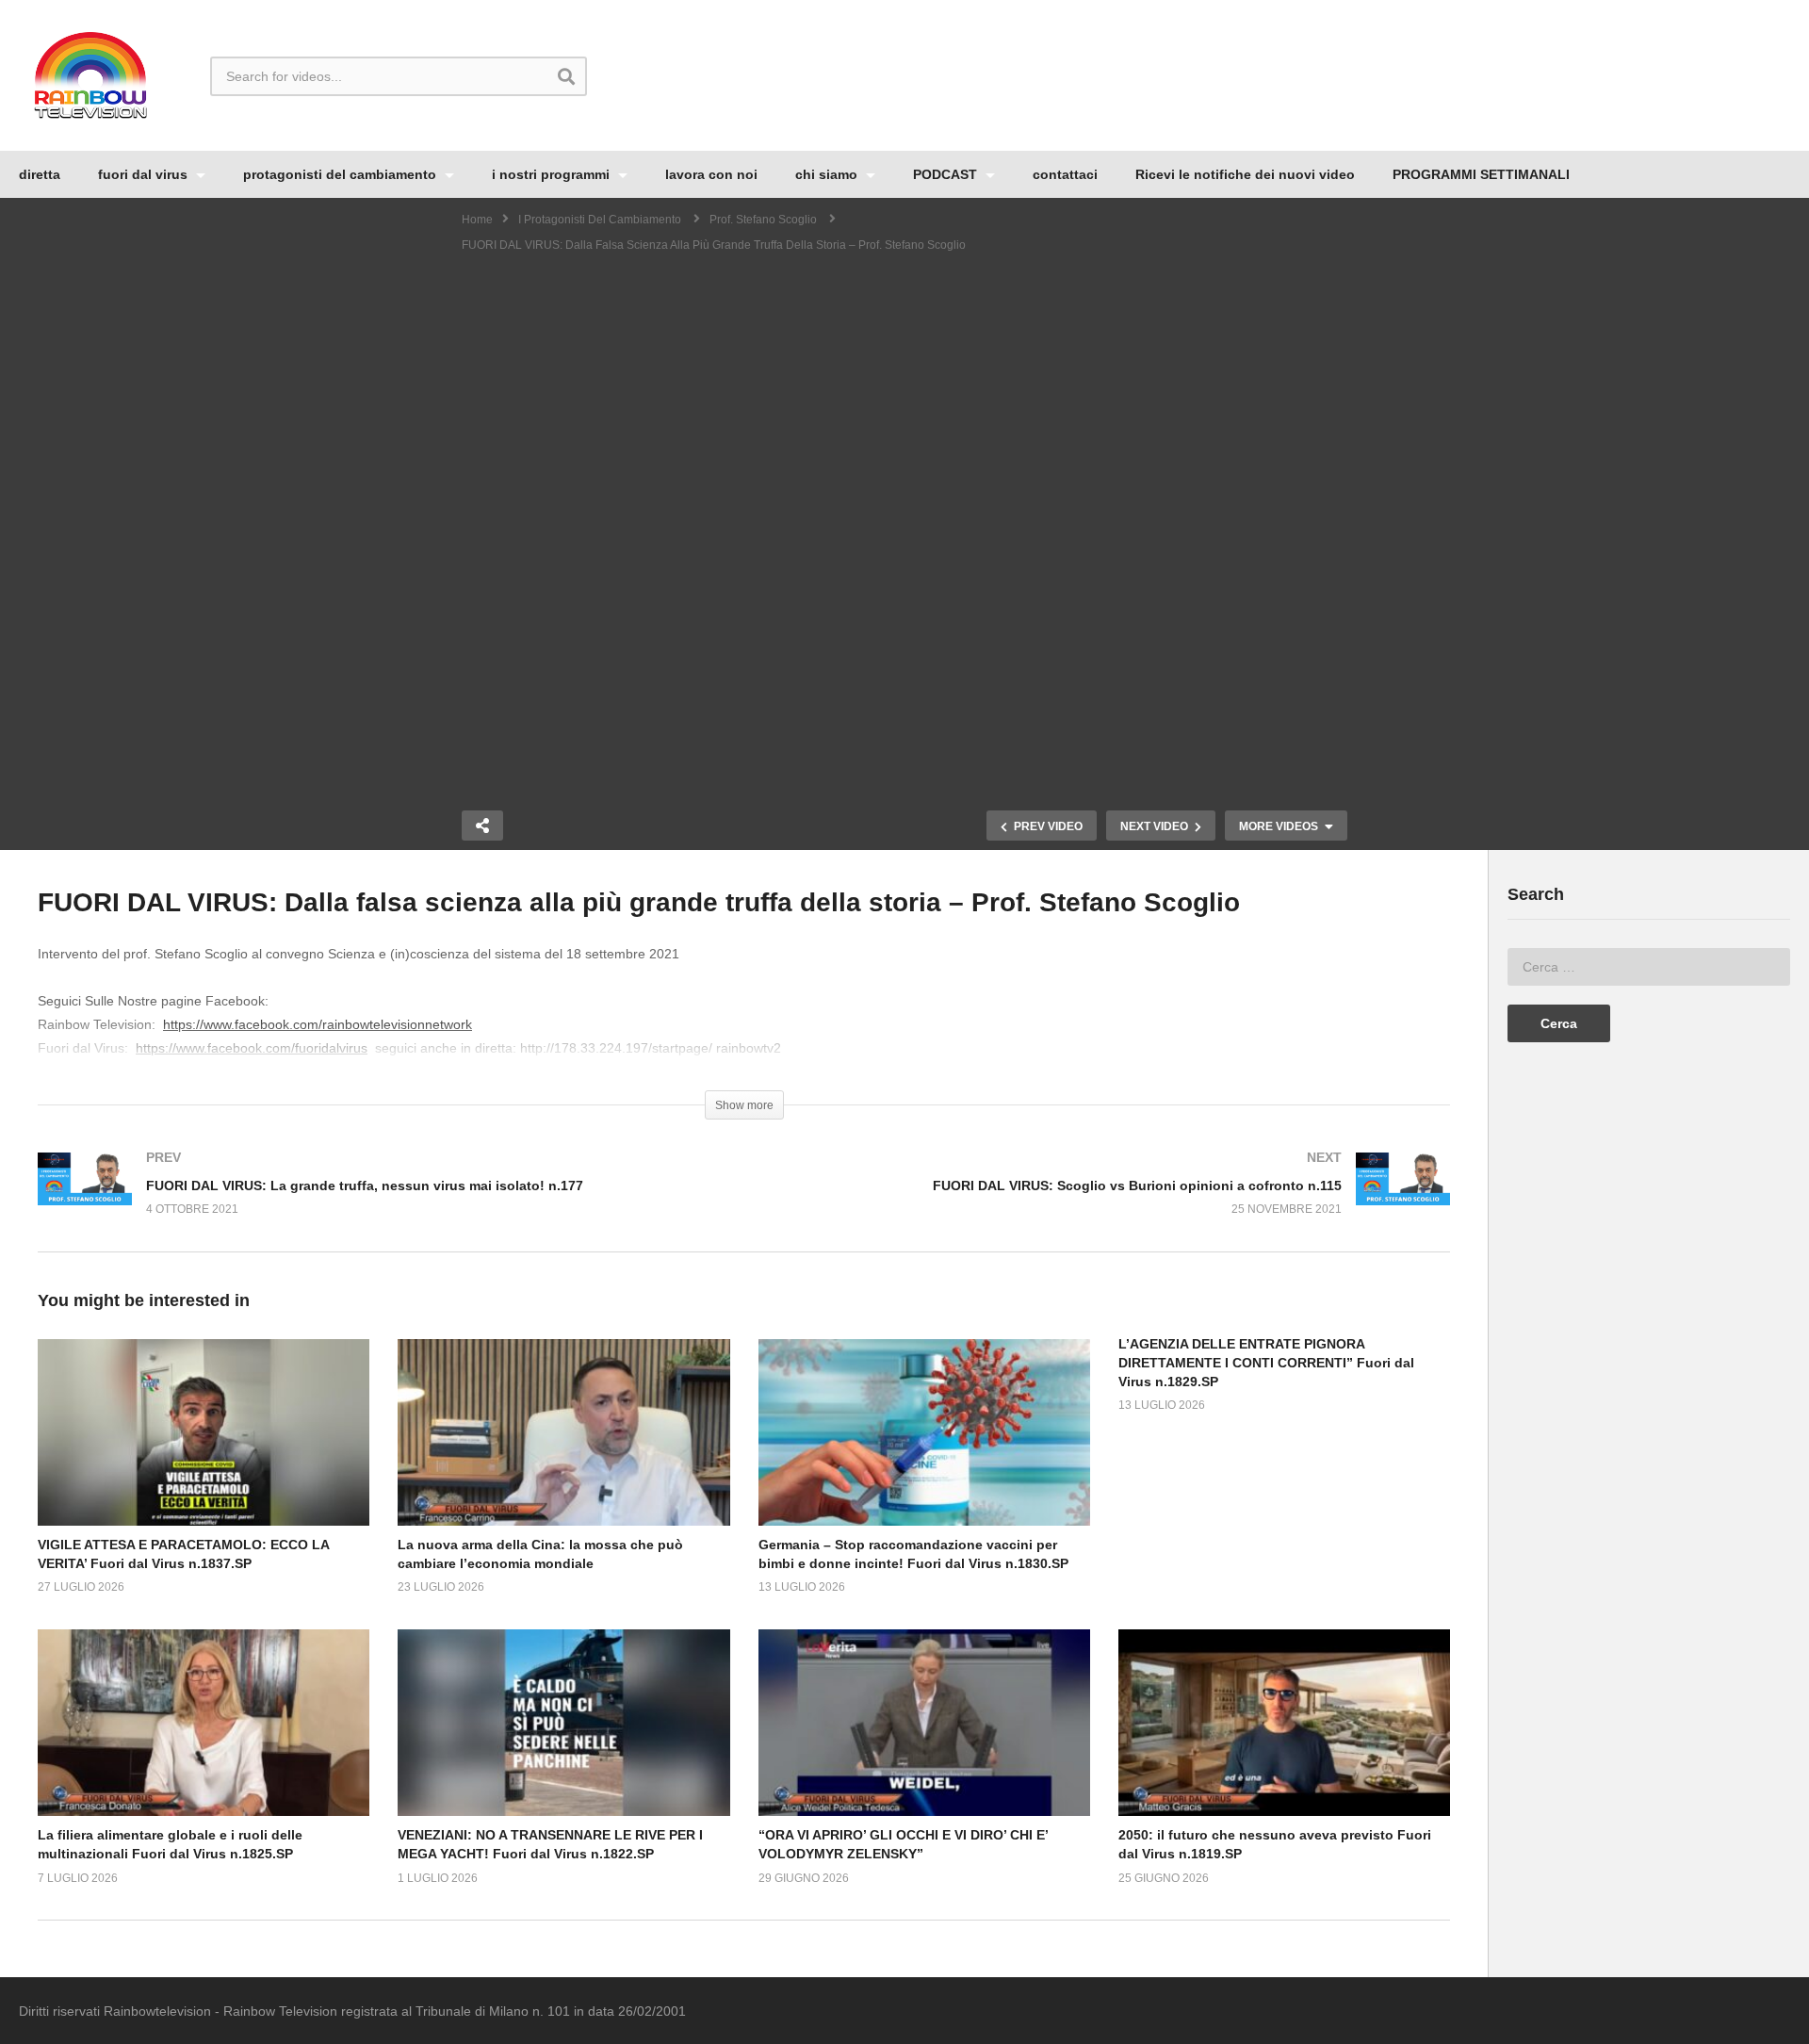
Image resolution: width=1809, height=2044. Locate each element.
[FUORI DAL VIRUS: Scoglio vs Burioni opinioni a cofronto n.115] (1107, 1202)
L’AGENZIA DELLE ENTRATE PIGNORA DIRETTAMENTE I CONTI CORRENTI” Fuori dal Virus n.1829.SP (1266, 1363)
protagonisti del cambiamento (342, 174)
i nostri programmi (553, 174)
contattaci (1065, 174)
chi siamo (828, 174)
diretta (40, 174)
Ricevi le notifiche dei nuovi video (1245, 174)
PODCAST (947, 174)
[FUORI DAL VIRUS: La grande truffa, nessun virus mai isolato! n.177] (382, 1202)
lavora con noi (711, 174)
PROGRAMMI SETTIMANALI (1481, 174)
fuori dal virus (145, 174)
